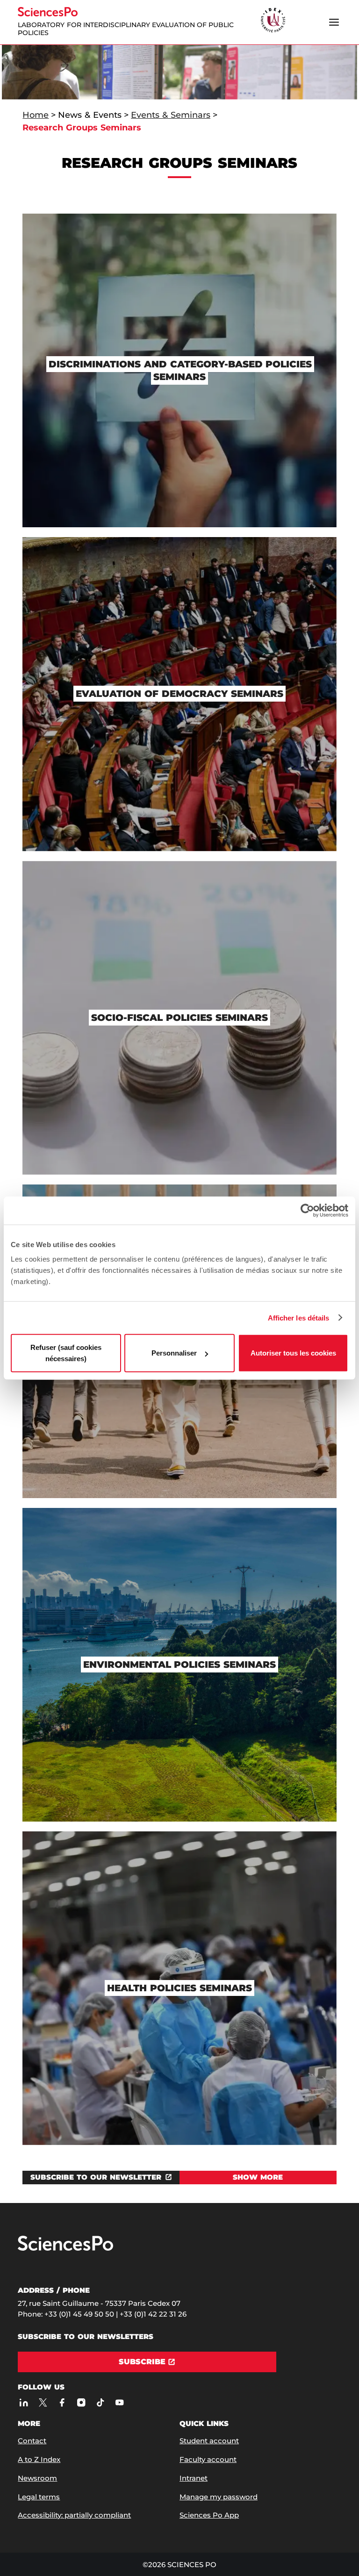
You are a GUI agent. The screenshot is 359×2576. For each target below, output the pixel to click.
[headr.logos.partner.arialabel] (273, 21)
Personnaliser (174, 1353)
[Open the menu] (334, 22)
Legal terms (39, 2497)
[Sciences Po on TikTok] (100, 2403)
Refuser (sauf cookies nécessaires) (66, 1353)
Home (36, 115)
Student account (209, 2441)
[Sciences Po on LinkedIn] (24, 2403)
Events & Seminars (171, 115)
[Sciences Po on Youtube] (119, 2403)
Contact (32, 2441)
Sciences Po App (209, 2515)
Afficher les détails (299, 1317)
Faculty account (208, 2459)
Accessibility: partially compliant (74, 2515)
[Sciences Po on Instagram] (81, 2403)
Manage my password (219, 2497)
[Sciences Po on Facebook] (62, 2403)
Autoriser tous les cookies (293, 1353)
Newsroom (37, 2478)
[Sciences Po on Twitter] (43, 2403)
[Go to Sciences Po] (65, 2249)
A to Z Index (39, 2459)
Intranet (194, 2478)
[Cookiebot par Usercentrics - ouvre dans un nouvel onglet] (307, 1210)
